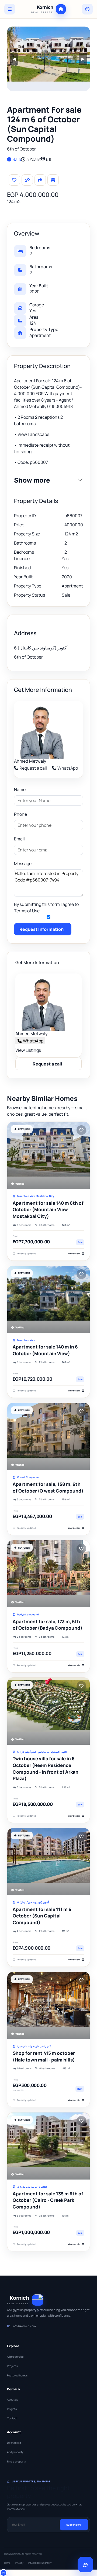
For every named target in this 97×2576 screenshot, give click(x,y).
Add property (15, 2452)
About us (13, 2399)
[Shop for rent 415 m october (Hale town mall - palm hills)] (48, 2005)
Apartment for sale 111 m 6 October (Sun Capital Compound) (42, 1916)
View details (74, 1253)
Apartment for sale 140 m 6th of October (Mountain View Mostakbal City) (48, 1210)
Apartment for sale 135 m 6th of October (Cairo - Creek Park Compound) (48, 2200)
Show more (32, 480)
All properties (15, 2357)
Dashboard (14, 2443)
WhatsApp (68, 768)
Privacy (19, 2563)
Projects (12, 2366)
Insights (12, 2409)
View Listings (28, 1050)
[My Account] (87, 9)
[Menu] (10, 9)
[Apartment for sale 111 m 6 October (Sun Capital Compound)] (48, 1862)
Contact (12, 2418)
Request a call (33, 768)
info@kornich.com (24, 2326)
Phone (20, 814)
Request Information (41, 929)
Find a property (16, 2461)
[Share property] (40, 180)
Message (23, 863)
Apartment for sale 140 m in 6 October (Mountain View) (45, 1350)
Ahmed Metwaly (30, 761)
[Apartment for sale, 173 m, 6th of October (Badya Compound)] (48, 1574)
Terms (7, 2563)
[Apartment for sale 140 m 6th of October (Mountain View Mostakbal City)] (48, 1155)
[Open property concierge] (85, 2564)
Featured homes (17, 2375)
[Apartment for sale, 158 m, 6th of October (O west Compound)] (48, 1436)
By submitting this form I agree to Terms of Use (46, 907)
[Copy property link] (27, 180)
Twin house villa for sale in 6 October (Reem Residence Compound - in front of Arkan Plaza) (46, 1768)
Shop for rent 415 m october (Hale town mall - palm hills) (44, 2056)
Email (19, 839)
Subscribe (72, 2525)
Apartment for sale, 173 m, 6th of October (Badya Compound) (48, 1625)
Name (20, 789)
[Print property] (53, 180)
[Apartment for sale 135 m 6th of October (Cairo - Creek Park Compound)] (48, 2146)
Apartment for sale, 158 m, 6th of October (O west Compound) (48, 1487)
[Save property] (14, 180)
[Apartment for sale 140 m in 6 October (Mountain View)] (48, 1299)
